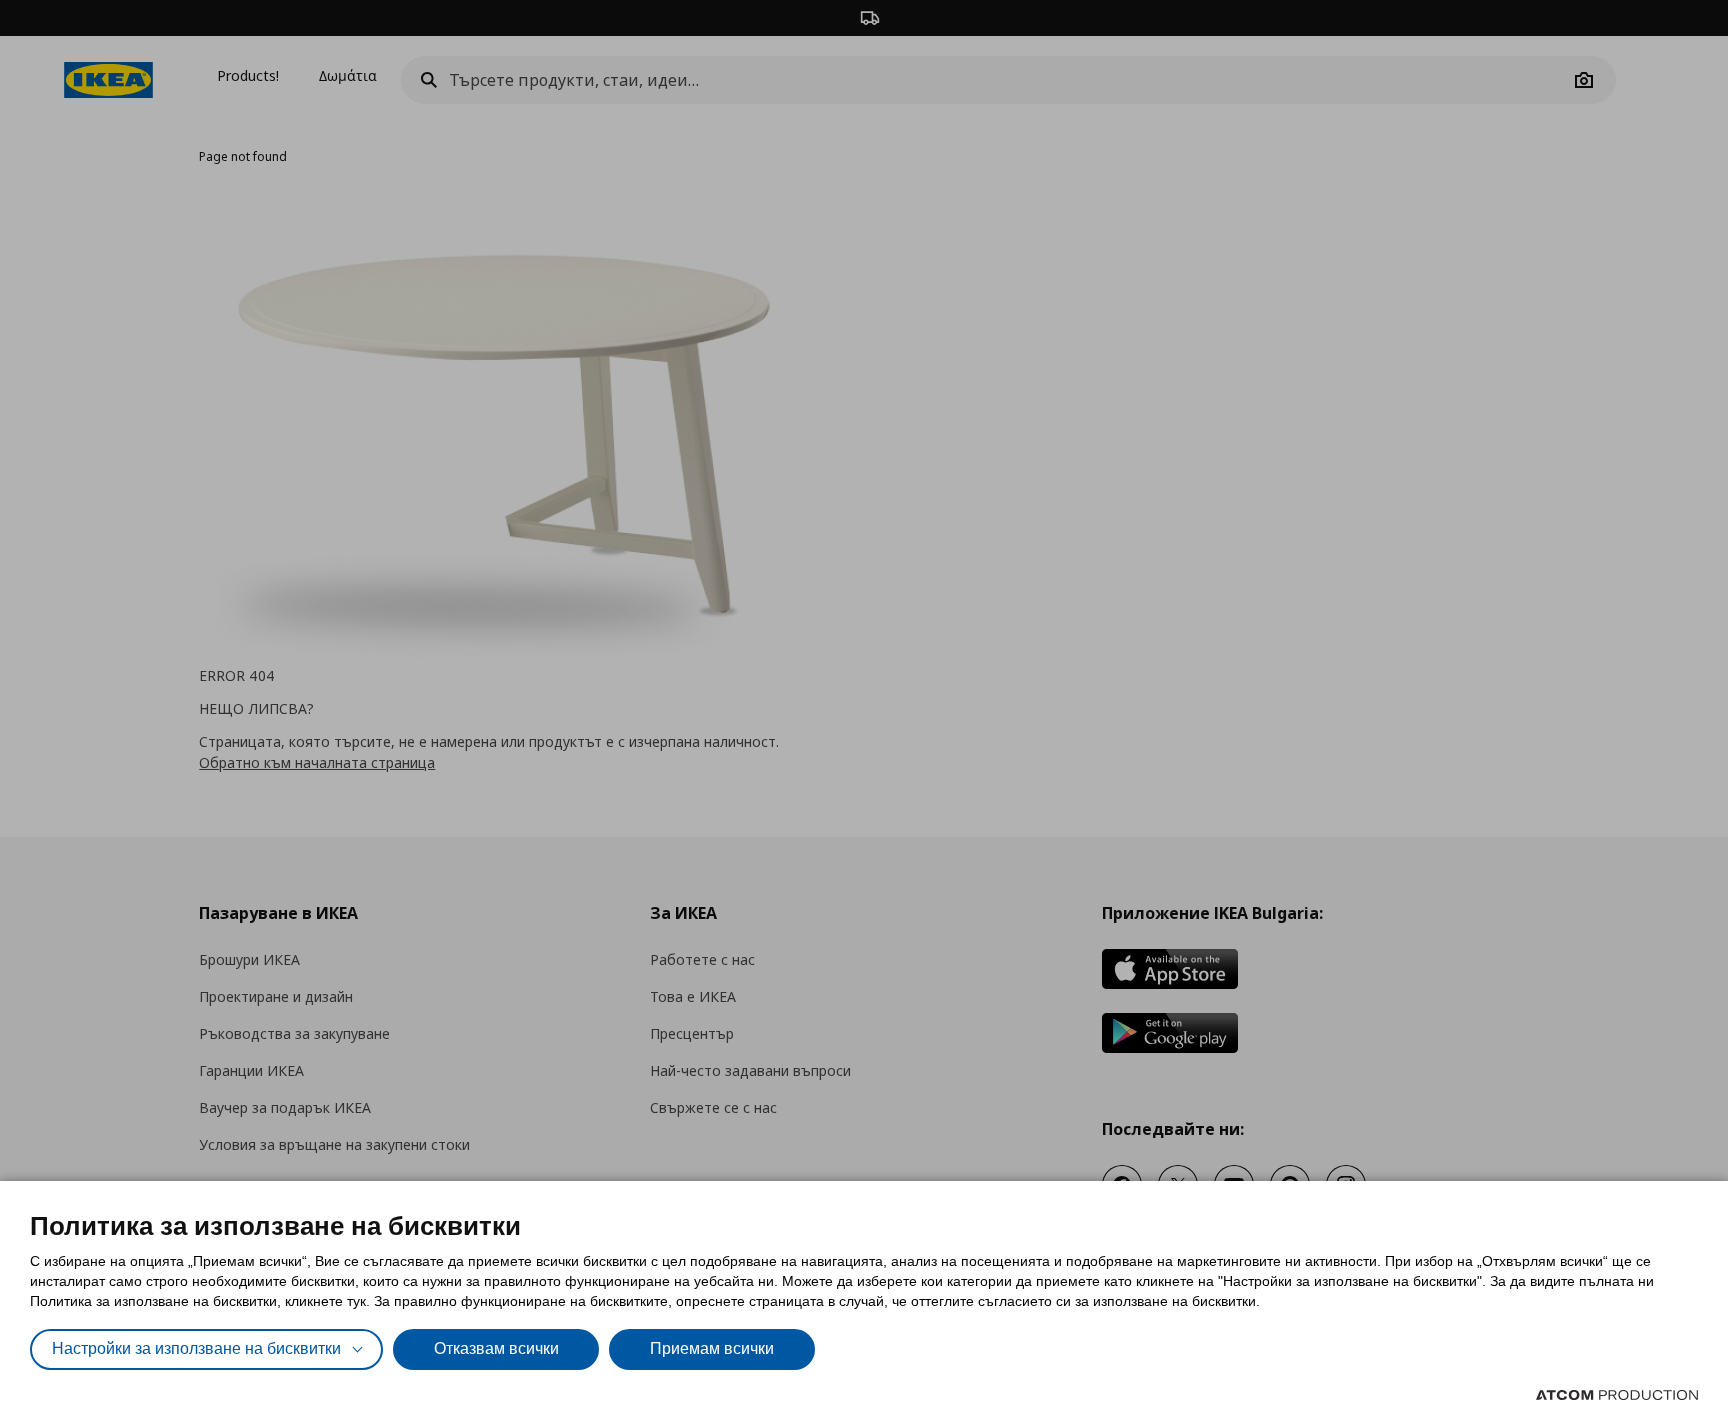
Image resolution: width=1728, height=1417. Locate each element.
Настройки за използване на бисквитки (196, 1348)
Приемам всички (712, 1348)
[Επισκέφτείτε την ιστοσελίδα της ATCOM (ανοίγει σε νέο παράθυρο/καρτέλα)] (1617, 1395)
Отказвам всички (496, 1348)
